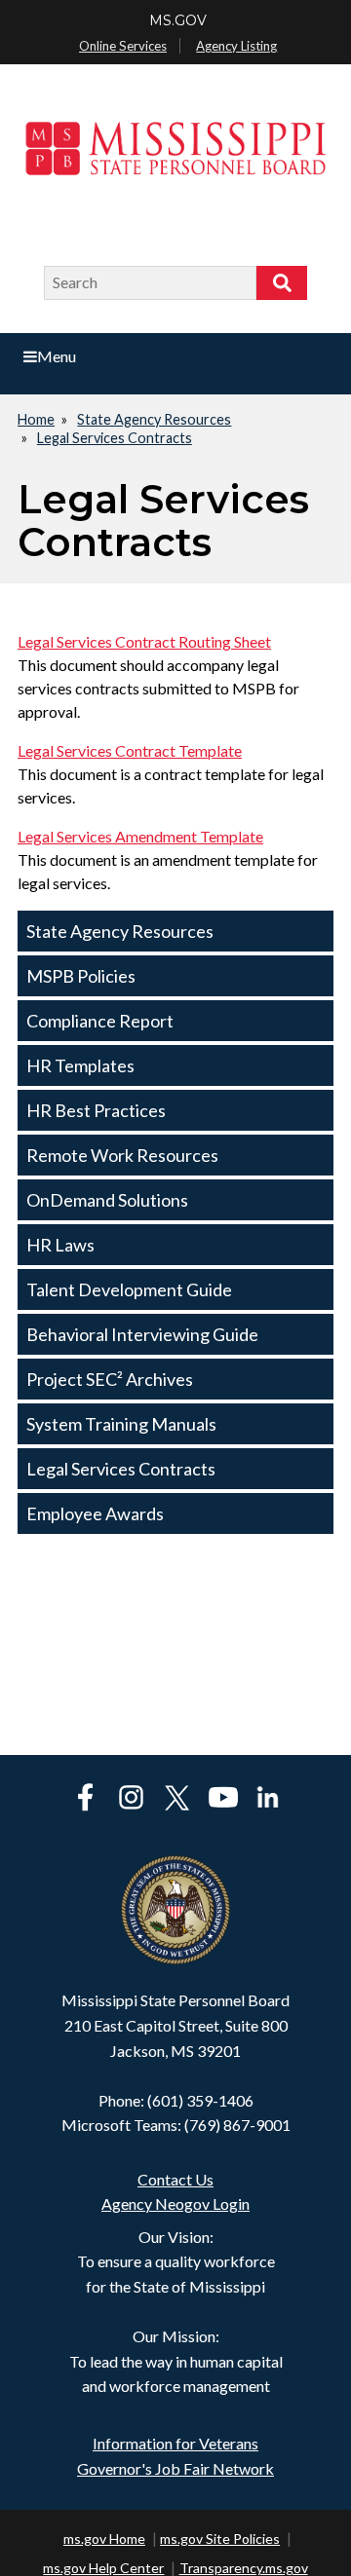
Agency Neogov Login (175, 2203)
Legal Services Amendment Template (140, 836)
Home (36, 419)
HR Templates (80, 1065)
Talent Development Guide (129, 1289)
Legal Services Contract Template (130, 750)
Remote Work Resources (122, 1155)
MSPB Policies (81, 976)
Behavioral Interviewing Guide (142, 1334)
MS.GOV (178, 20)
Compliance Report (100, 1021)
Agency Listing (236, 46)
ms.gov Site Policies (220, 2539)
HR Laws (60, 1245)
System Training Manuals (121, 1424)
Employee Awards (95, 1513)
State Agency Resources (154, 419)
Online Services (123, 46)
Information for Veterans (175, 2443)
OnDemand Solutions (107, 1200)
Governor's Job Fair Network (175, 2468)
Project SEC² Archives (110, 1379)
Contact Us (175, 2179)
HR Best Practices (96, 1110)
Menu (57, 356)
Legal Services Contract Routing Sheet (144, 641)
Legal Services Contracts (115, 438)
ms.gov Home (104, 2539)
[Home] (175, 166)
